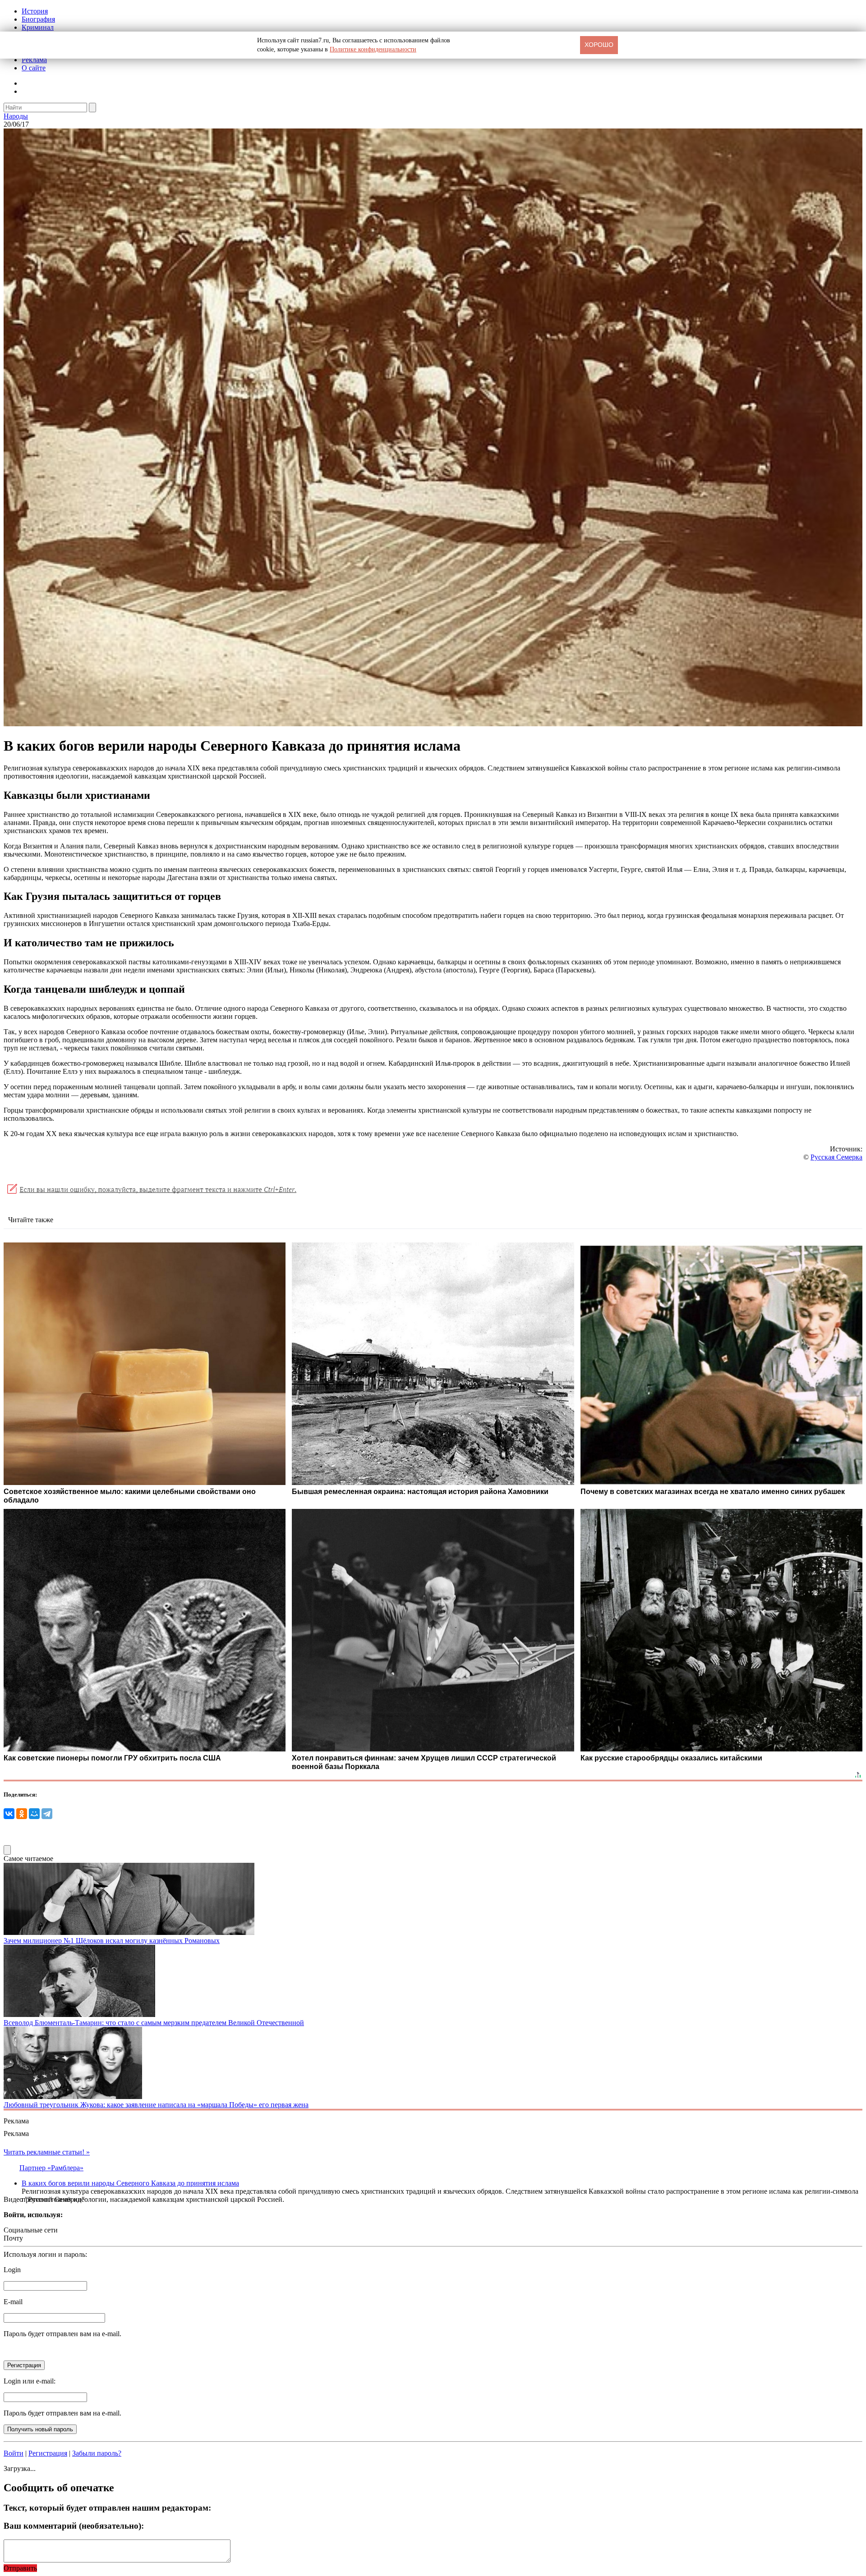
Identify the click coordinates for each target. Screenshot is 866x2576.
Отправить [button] (20, 2568)
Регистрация (48, 2453)
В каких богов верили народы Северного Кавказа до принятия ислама (130, 2183)
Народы (16, 116)
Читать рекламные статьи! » (47, 2152)
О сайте (34, 68)
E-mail (13, 2302)
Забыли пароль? (97, 2453)
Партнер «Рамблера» (51, 2168)
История (35, 11)
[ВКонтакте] (9, 1814)
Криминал (38, 27)
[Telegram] (47, 1814)
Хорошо (599, 45)
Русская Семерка (836, 1157)
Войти (14, 2453)
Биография (38, 19)
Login (12, 2270)
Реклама (34, 60)
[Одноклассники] (22, 1814)
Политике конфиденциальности (373, 49)
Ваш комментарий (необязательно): (74, 2526)
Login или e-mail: (30, 2381)
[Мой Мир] (34, 1814)
